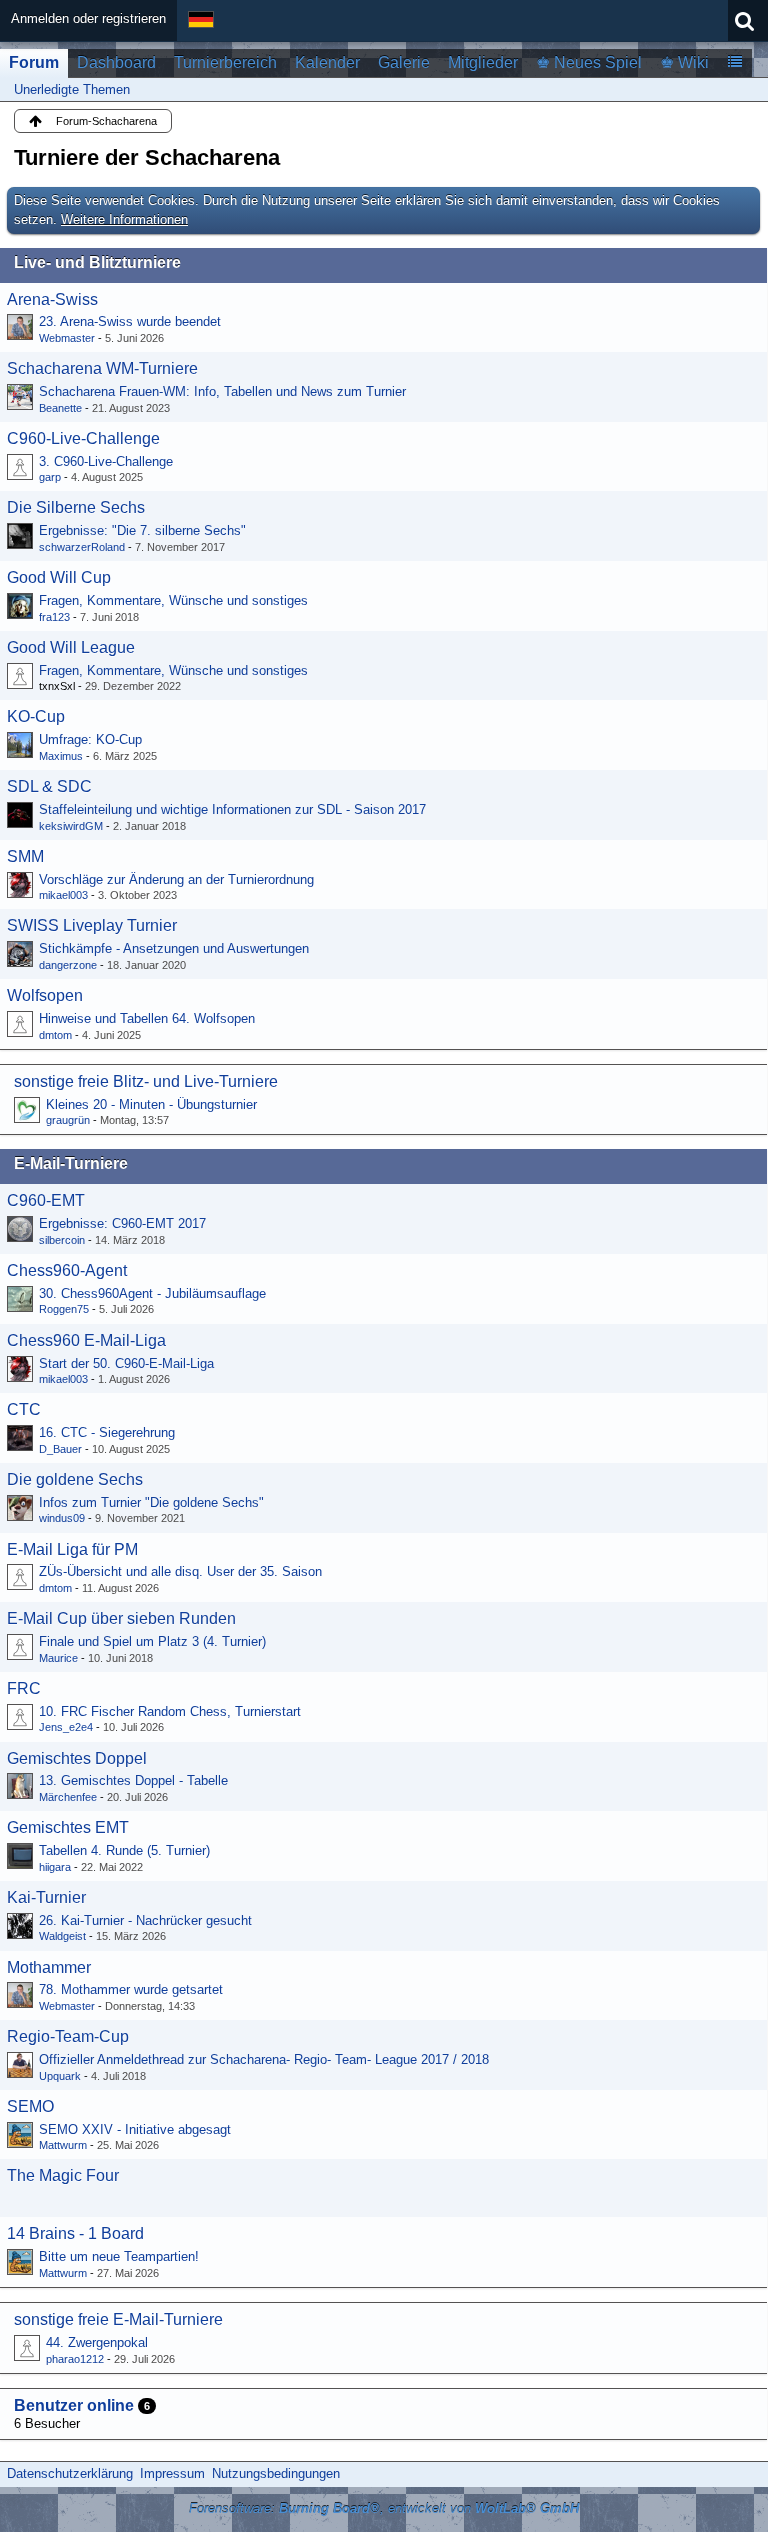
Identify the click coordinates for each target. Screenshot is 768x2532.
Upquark (60, 2076)
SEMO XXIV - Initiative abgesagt (135, 2129)
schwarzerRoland (82, 547)
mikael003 (63, 895)
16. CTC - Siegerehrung (107, 1432)
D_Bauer (60, 1449)
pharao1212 (75, 2359)
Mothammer (49, 1967)
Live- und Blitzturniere (97, 262)
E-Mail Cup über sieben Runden (121, 1618)
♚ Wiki (684, 62)
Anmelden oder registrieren (88, 18)
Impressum (172, 2473)
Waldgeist (62, 1936)
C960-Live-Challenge (83, 438)
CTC (24, 1409)
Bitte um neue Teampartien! (119, 2256)
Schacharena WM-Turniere (102, 368)
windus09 (62, 1518)
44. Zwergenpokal (97, 2342)
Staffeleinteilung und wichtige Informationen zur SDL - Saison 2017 (232, 809)
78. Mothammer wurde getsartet (131, 1989)
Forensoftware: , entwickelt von (384, 2508)
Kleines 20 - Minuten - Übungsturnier (151, 1104)
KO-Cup (36, 716)
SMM (25, 856)
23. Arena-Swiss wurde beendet (130, 321)
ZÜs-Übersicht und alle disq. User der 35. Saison (180, 1571)
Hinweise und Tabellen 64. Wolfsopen (147, 1018)
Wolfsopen (45, 995)
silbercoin (62, 1240)
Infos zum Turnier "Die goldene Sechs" (151, 1502)
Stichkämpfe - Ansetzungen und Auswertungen (174, 948)
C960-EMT (46, 1200)
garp (50, 477)
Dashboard (116, 62)
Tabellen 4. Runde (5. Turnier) (124, 1850)
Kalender (327, 62)
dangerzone (68, 965)
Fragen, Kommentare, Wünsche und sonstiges (173, 600)
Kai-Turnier (46, 1897)
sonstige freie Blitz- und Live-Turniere (146, 1081)
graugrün (68, 1120)
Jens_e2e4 (66, 1727)
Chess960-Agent (67, 1270)
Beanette (60, 408)
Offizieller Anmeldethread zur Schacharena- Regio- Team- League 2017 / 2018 (264, 2059)
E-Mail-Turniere (71, 1163)
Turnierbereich (225, 62)
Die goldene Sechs (75, 1479)
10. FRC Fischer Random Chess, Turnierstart (170, 1711)
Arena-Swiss (52, 299)
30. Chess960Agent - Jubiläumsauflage (152, 1293)
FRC (24, 1688)
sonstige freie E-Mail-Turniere (118, 2319)
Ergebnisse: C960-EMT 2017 (122, 1223)
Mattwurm (63, 2145)
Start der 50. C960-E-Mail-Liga (126, 1363)
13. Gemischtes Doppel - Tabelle (133, 1780)
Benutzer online (74, 2405)
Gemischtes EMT (68, 1827)
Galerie (404, 62)
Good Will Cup (59, 577)
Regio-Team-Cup (68, 2036)
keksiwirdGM (71, 826)
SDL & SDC (49, 786)
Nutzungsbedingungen (276, 2473)
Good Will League (71, 647)
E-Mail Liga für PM (72, 1549)
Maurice (58, 1658)
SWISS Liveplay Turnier (92, 925)
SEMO (30, 2106)
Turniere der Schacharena (147, 157)
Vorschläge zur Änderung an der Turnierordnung (176, 879)
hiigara (55, 1867)
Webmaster (67, 338)
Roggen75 (64, 1309)
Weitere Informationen (124, 219)
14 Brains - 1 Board (75, 2233)
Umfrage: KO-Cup (90, 739)
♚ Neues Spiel (589, 62)
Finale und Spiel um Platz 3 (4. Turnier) (152, 1641)
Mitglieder (483, 62)
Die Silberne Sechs (76, 507)
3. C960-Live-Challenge (106, 461)
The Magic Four (63, 2175)
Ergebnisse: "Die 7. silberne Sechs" (142, 530)
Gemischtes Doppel (77, 1758)
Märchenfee (68, 1797)
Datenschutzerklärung (70, 2473)
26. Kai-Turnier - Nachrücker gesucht (145, 1920)
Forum (34, 62)
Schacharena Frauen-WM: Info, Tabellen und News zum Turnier (222, 391)
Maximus (61, 756)
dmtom (55, 1035)
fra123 (54, 617)
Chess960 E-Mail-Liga (86, 1340)
